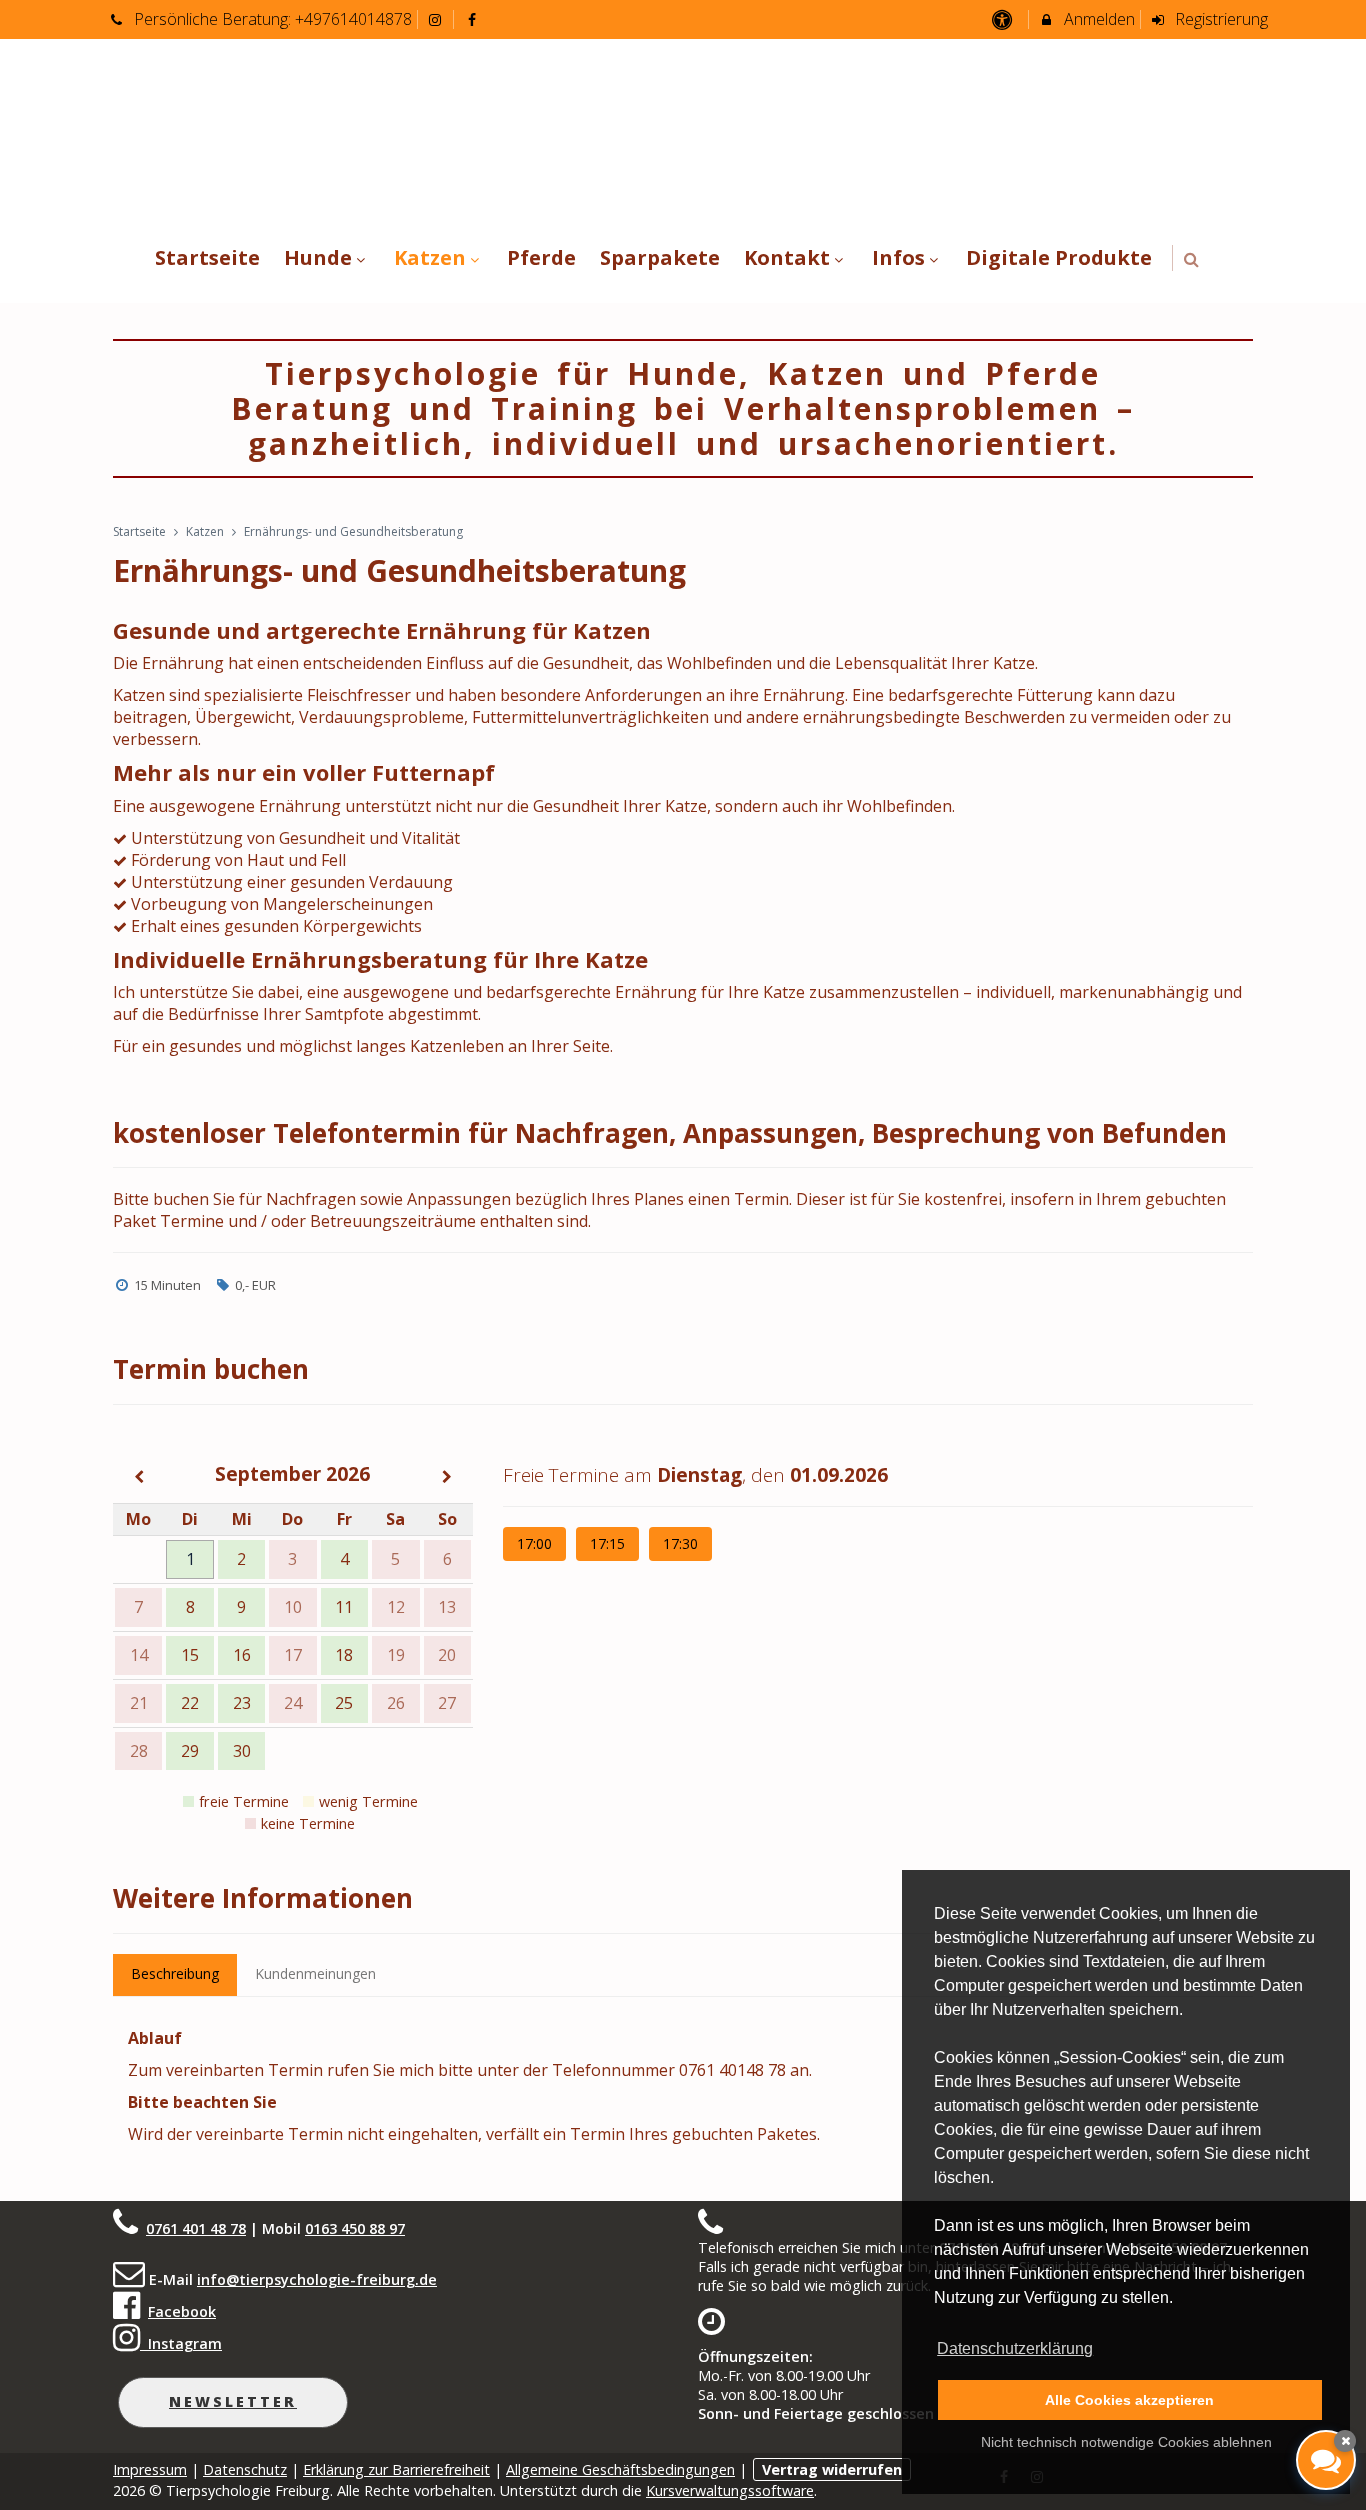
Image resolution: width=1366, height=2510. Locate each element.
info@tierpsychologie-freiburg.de (317, 2279)
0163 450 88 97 (355, 2228)
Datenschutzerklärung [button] (1015, 2348)
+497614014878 (353, 19)
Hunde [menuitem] (318, 257)
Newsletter (233, 2401)
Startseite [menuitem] (207, 257)
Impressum (150, 2469)
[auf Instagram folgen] (438, 19)
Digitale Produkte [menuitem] (1059, 257)
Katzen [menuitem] (430, 257)
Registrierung (1219, 19)
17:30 (680, 1543)
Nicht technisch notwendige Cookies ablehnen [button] (1126, 2442)
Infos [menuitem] (898, 257)
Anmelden (1097, 19)
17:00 (534, 1543)
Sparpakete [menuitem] (660, 257)
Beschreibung (175, 1973)
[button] (1191, 259)
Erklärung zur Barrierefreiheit (396, 2469)
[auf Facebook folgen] (474, 19)
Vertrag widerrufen (832, 2469)
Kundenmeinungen (315, 1973)
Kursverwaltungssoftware (730, 2490)
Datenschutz (245, 2469)
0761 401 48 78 (196, 2228)
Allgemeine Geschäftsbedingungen (620, 2469)
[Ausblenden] (1345, 2441)
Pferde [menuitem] (541, 257)
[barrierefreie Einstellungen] (1003, 19)
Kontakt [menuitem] (787, 257)
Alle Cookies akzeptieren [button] (1129, 2400)
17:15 (607, 1543)
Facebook (182, 2311)
